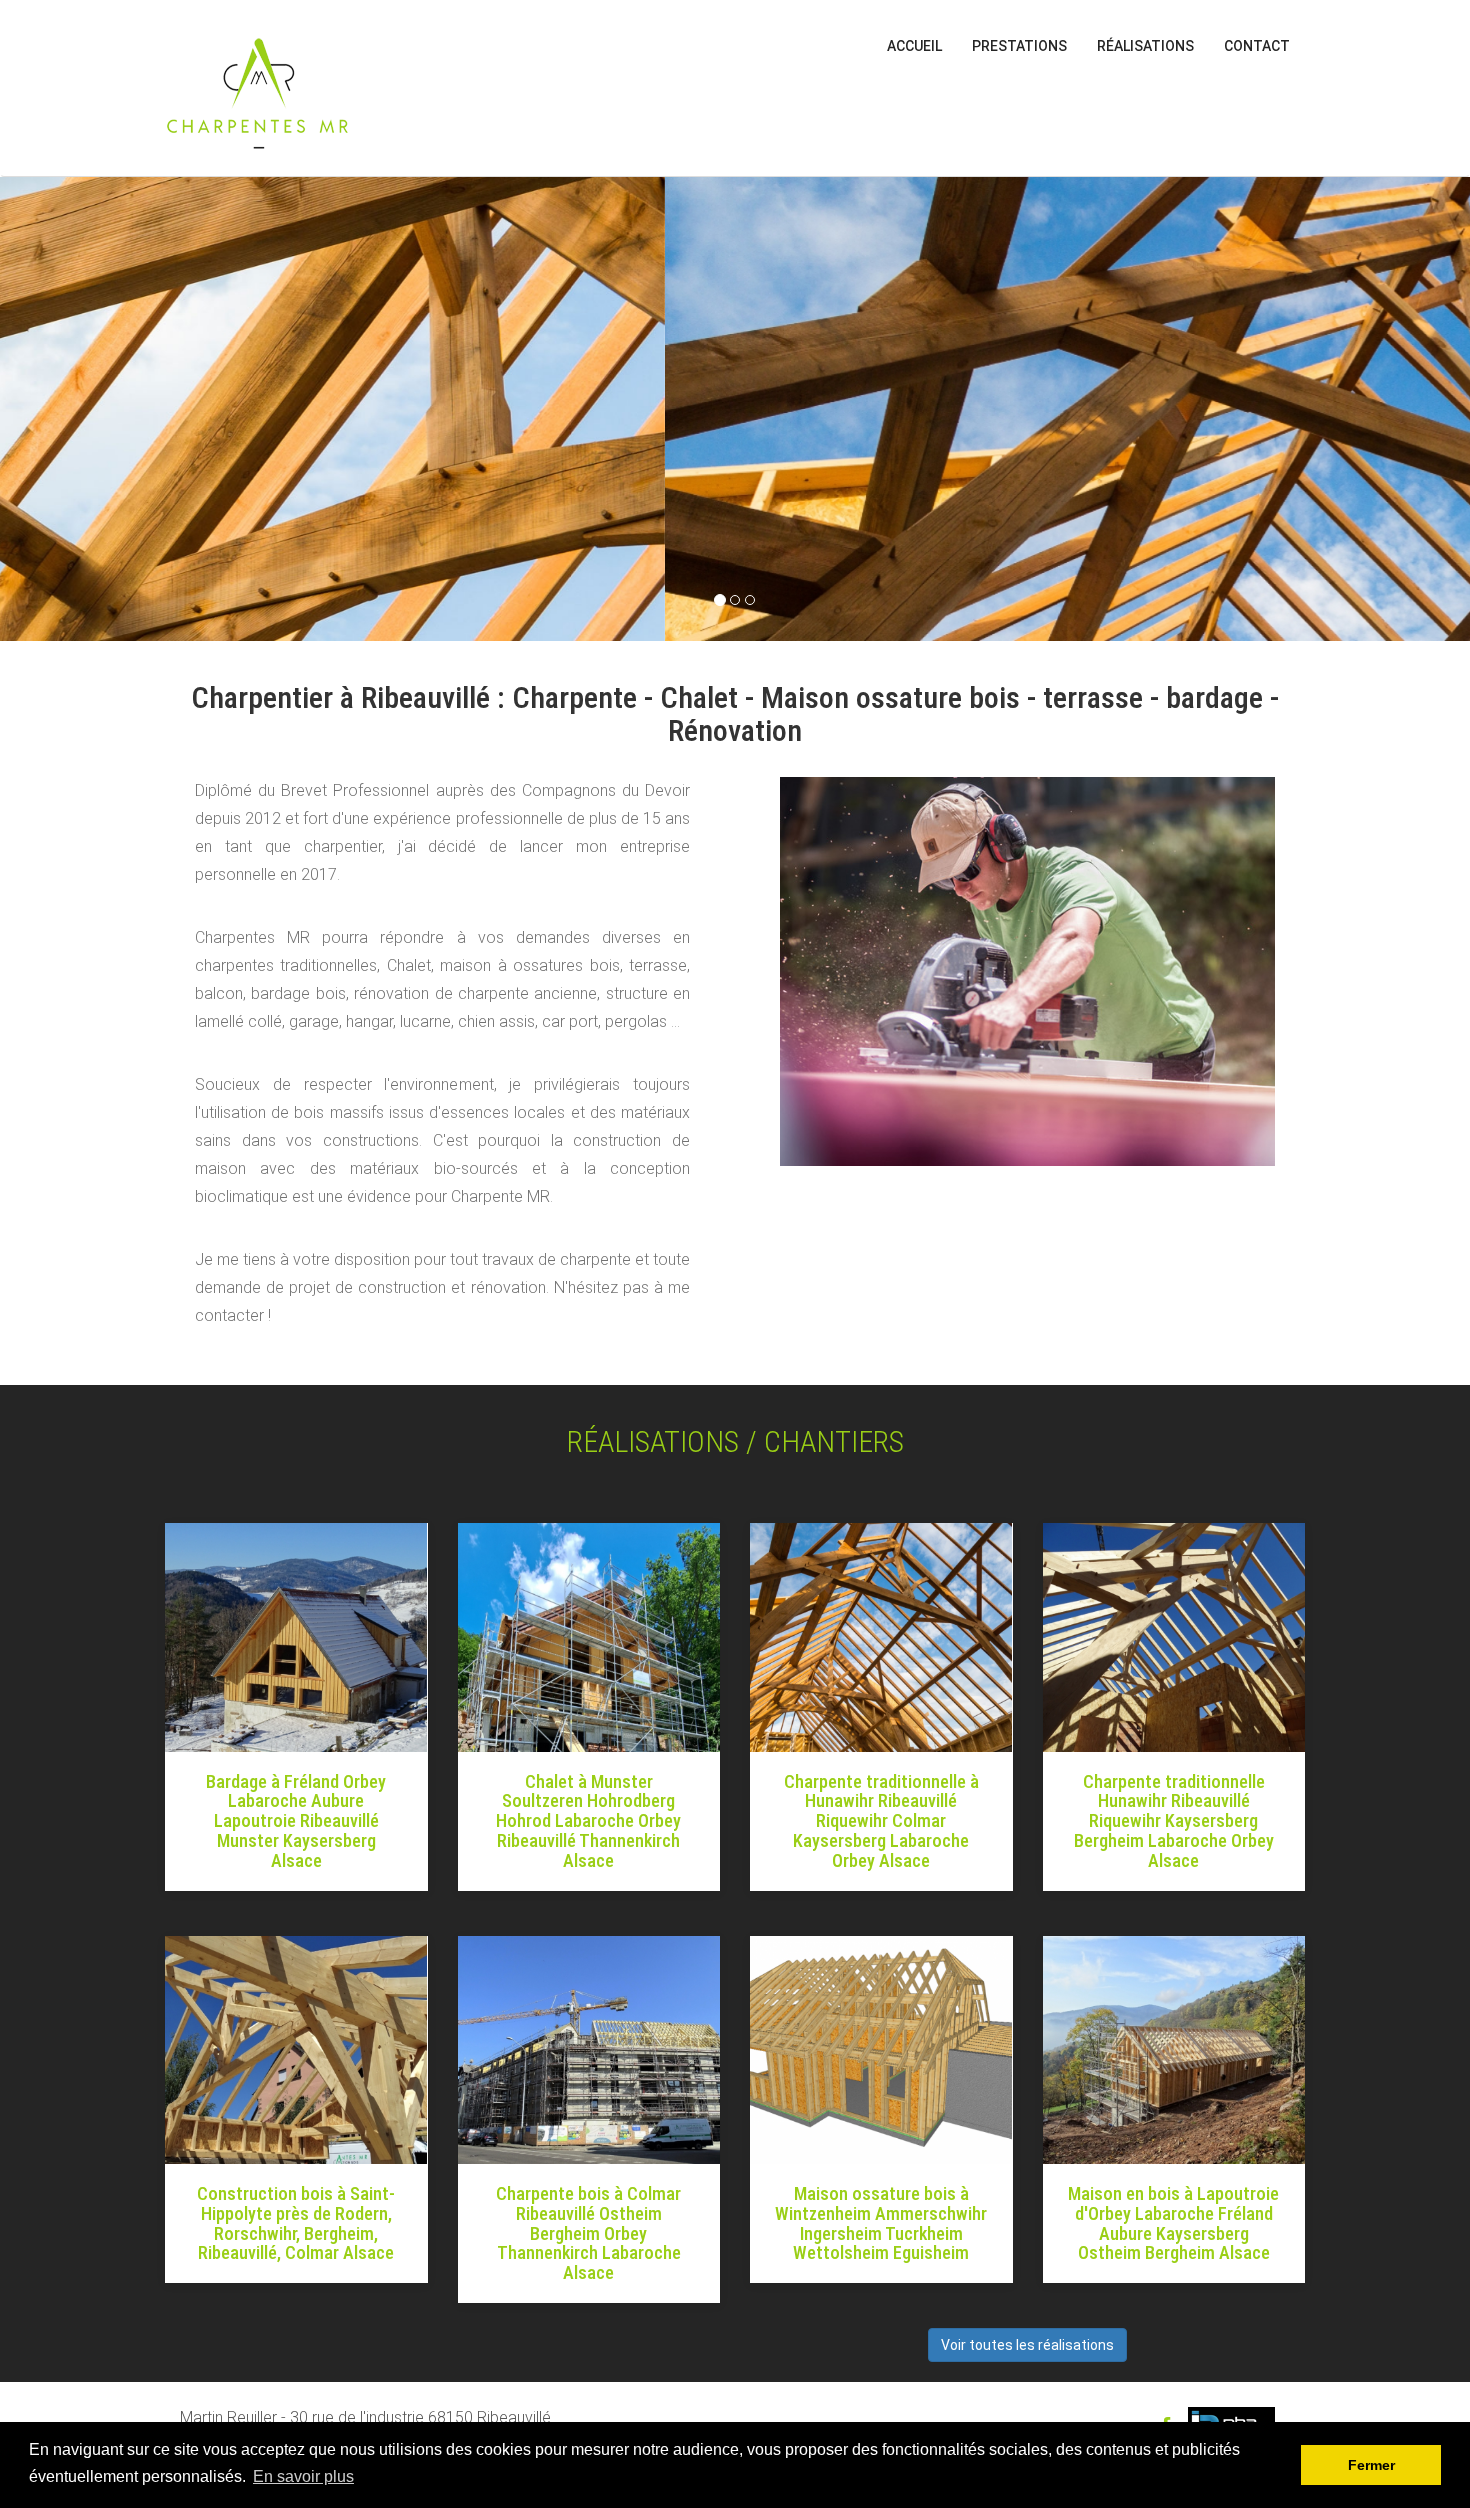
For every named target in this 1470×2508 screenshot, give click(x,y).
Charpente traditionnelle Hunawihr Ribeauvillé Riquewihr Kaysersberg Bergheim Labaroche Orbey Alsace (1174, 1821)
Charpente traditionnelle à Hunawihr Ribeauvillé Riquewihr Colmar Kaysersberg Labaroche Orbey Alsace (881, 1821)
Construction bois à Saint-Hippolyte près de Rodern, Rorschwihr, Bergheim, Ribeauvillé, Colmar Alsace (296, 2223)
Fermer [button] (1371, 2465)
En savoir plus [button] (303, 2476)
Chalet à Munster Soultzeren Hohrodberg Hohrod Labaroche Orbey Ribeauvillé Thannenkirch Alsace (588, 1821)
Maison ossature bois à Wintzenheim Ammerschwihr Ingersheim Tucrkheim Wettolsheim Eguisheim (881, 2223)
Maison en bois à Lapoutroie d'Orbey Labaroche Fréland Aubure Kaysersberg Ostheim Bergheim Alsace (1173, 2223)
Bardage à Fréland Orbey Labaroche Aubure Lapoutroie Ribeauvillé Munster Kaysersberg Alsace (296, 1821)
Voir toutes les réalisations (1027, 2345)
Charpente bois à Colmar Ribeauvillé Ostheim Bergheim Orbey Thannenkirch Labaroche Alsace (588, 2233)
